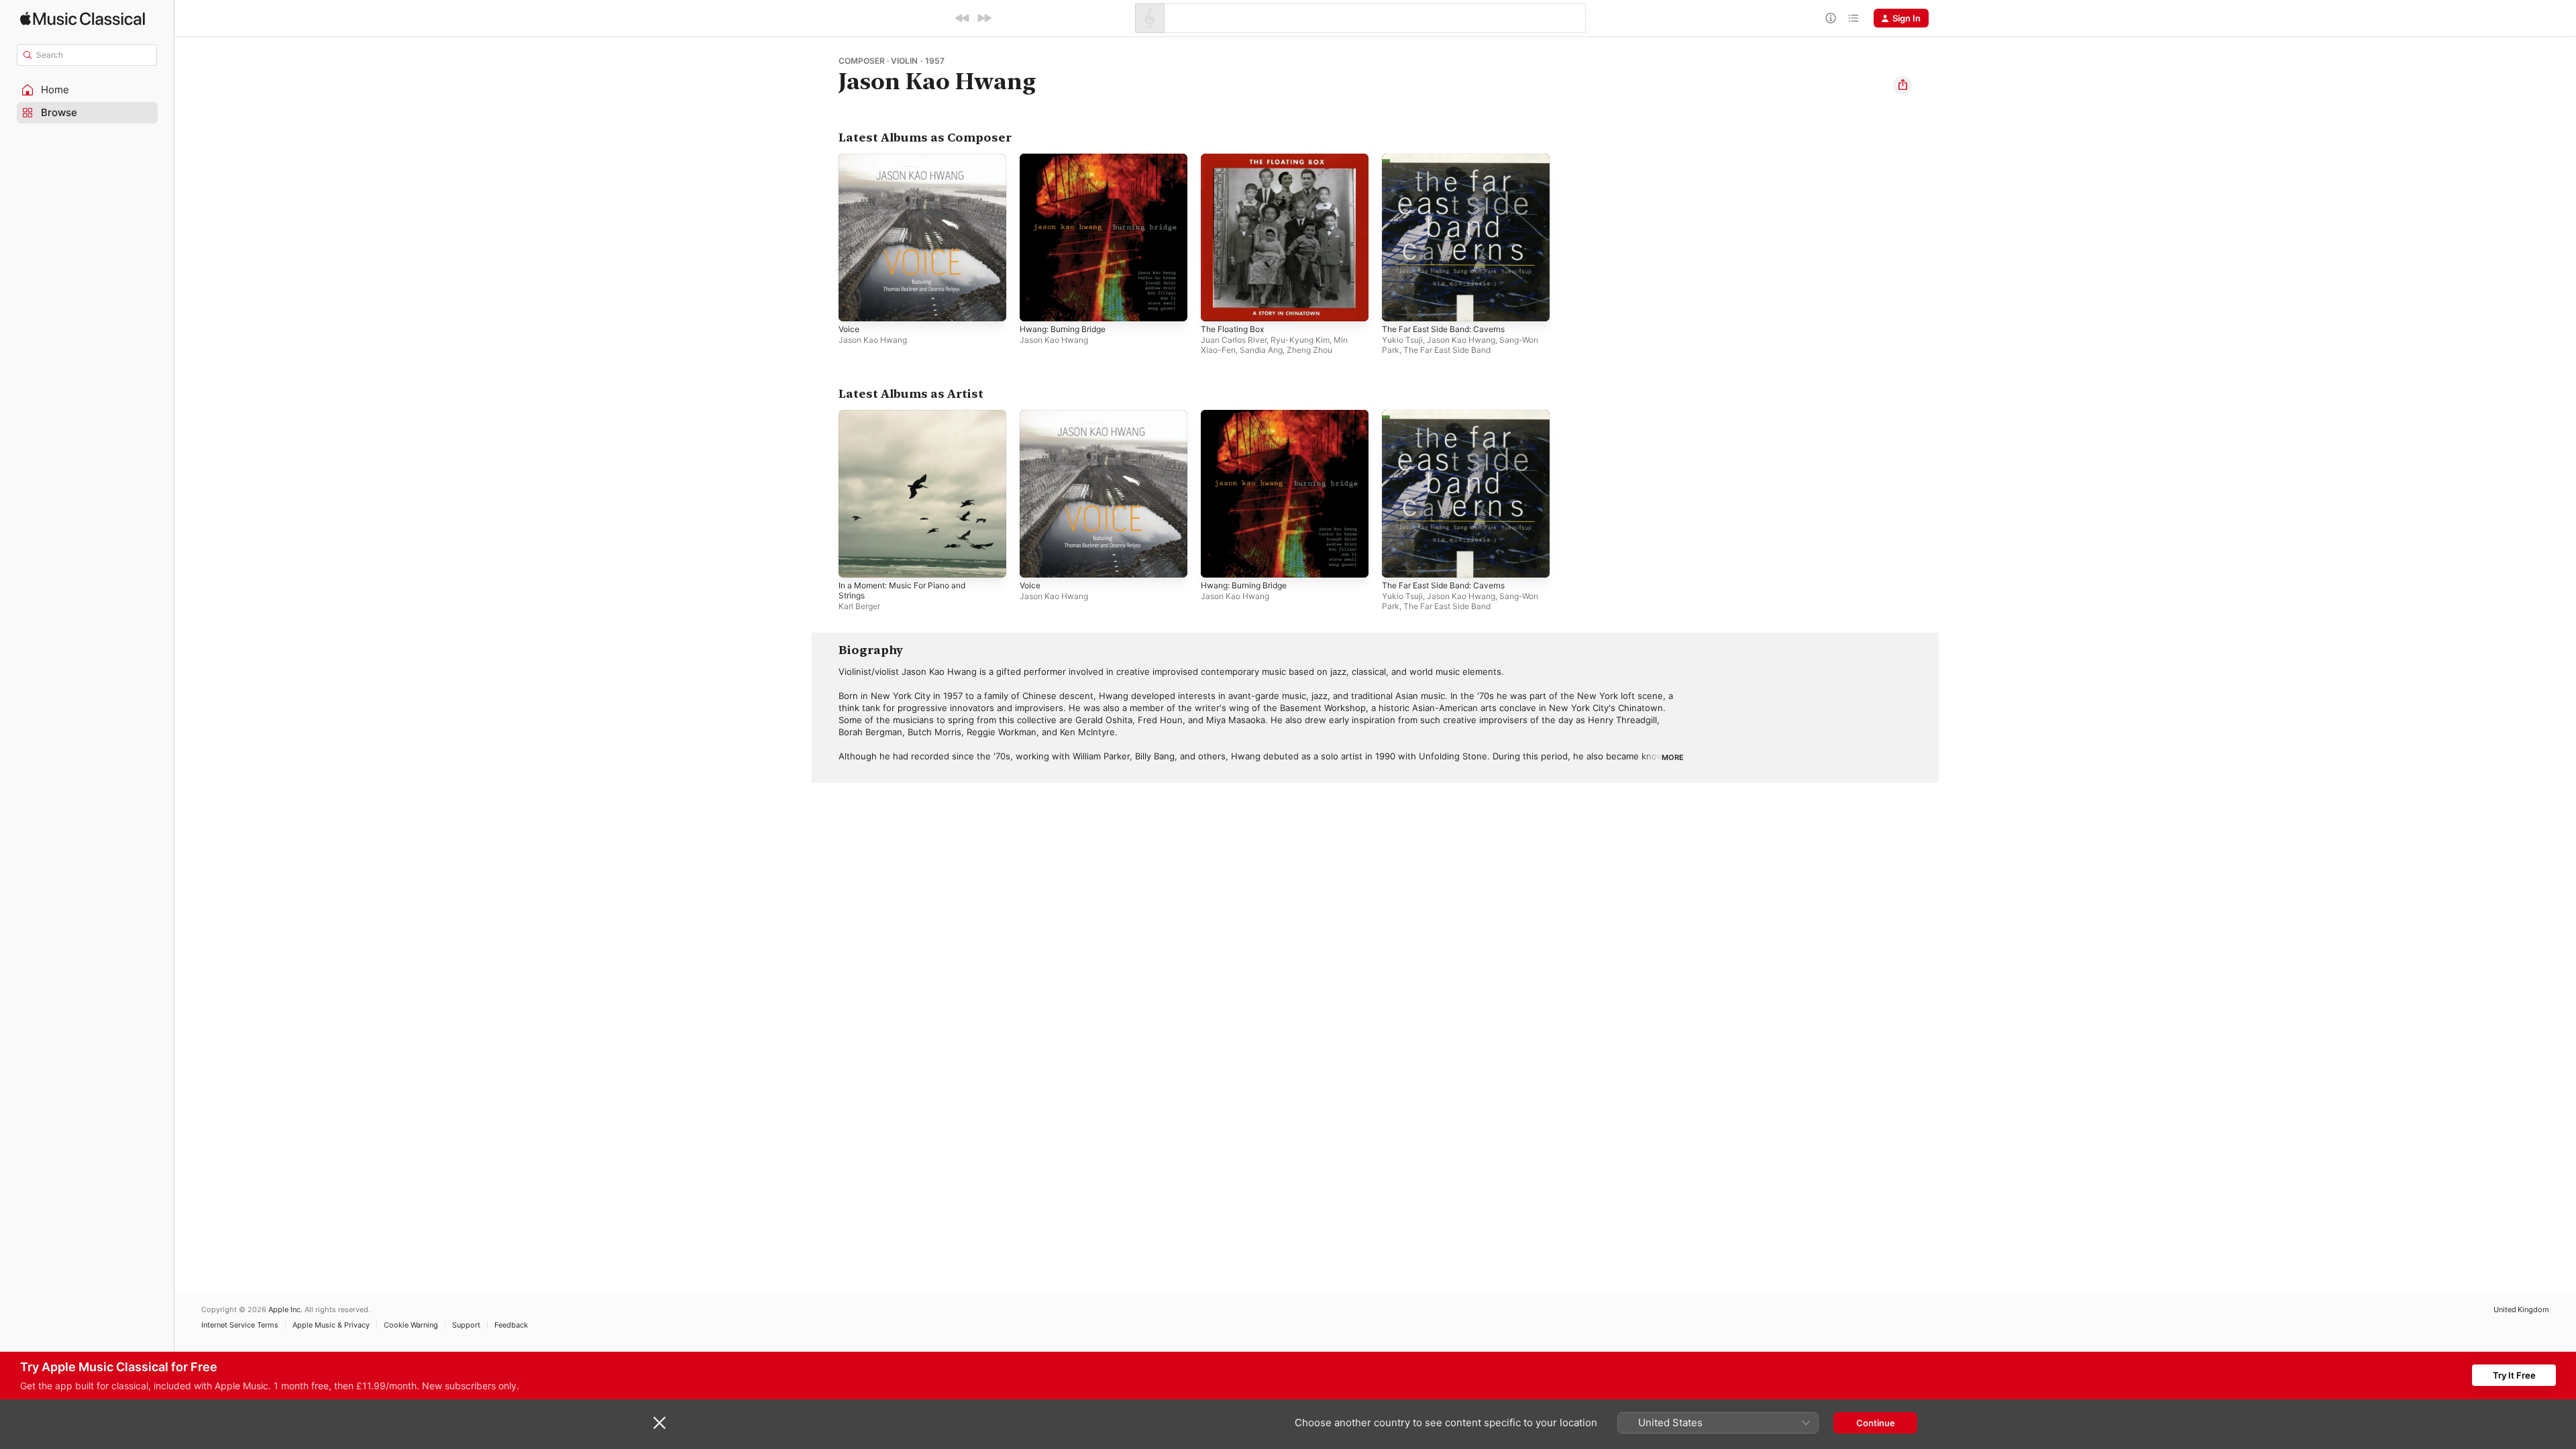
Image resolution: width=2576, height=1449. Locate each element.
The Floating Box (1236, 159)
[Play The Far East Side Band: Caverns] (1399, 305)
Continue (1876, 1423)
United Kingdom (2521, 1310)
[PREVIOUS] (963, 18)
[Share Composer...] (1902, 85)
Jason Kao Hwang (873, 340)
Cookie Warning (411, 1325)
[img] (83, 18)
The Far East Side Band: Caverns (1450, 159)
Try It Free (2514, 1375)
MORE (1673, 757)
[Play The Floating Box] (1218, 305)
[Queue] (1854, 18)
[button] (87, 90)
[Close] (659, 1423)
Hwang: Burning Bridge (1068, 159)
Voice (850, 159)
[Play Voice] (855, 305)
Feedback (511, 1325)
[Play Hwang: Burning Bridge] (1036, 305)
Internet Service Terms (240, 1325)
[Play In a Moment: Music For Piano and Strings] (855, 561)
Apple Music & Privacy (331, 1325)
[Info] (1831, 18)
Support (466, 1325)
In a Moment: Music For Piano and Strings (910, 421)
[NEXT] (984, 18)
